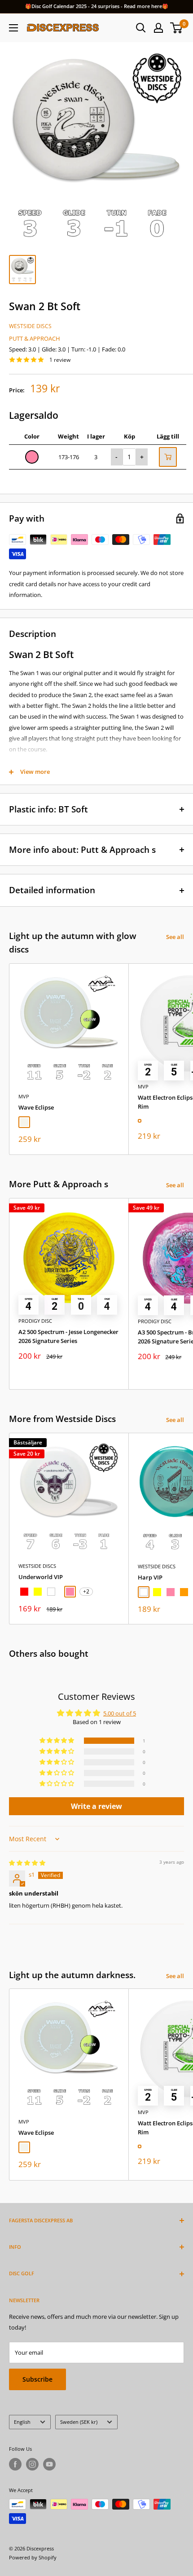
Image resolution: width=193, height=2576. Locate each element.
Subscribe (37, 2379)
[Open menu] (13, 28)
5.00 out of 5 (120, 1713)
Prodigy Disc (35, 1321)
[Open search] (141, 28)
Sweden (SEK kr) (79, 2422)
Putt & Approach (35, 338)
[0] (177, 28)
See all (175, 937)
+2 (86, 1591)
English (22, 2422)
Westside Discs (30, 326)
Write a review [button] (96, 1806)
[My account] (158, 28)
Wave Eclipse (36, 1107)
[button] (57, 1741)
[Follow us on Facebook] (15, 2464)
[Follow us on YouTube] (49, 2464)
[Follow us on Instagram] (32, 2464)
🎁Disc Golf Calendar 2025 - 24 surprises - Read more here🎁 (97, 6)
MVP (24, 1096)
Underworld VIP (41, 1577)
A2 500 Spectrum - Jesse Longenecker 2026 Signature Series (68, 1336)
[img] (27, 1863)
